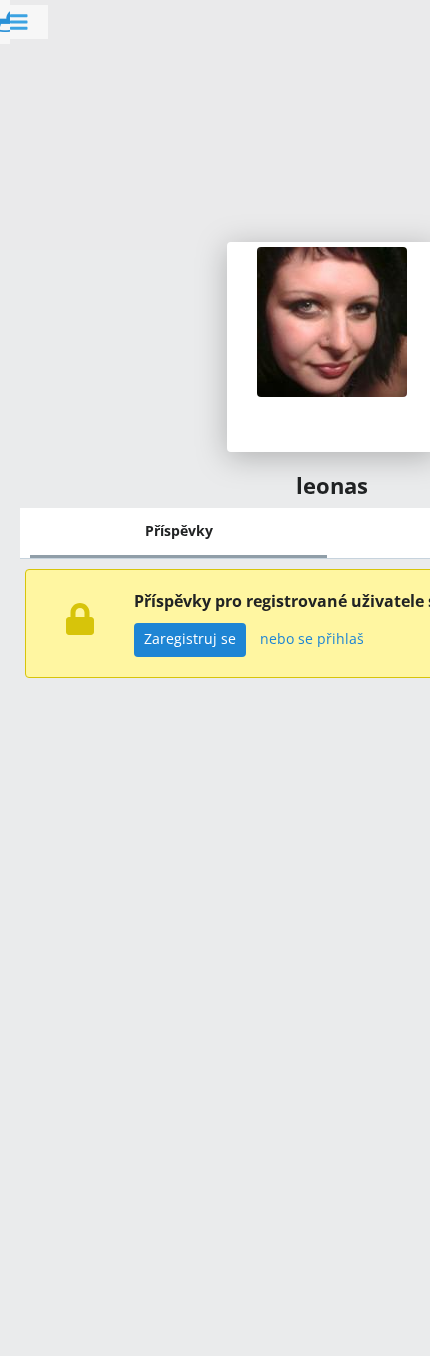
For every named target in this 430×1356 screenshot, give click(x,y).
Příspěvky (179, 530)
